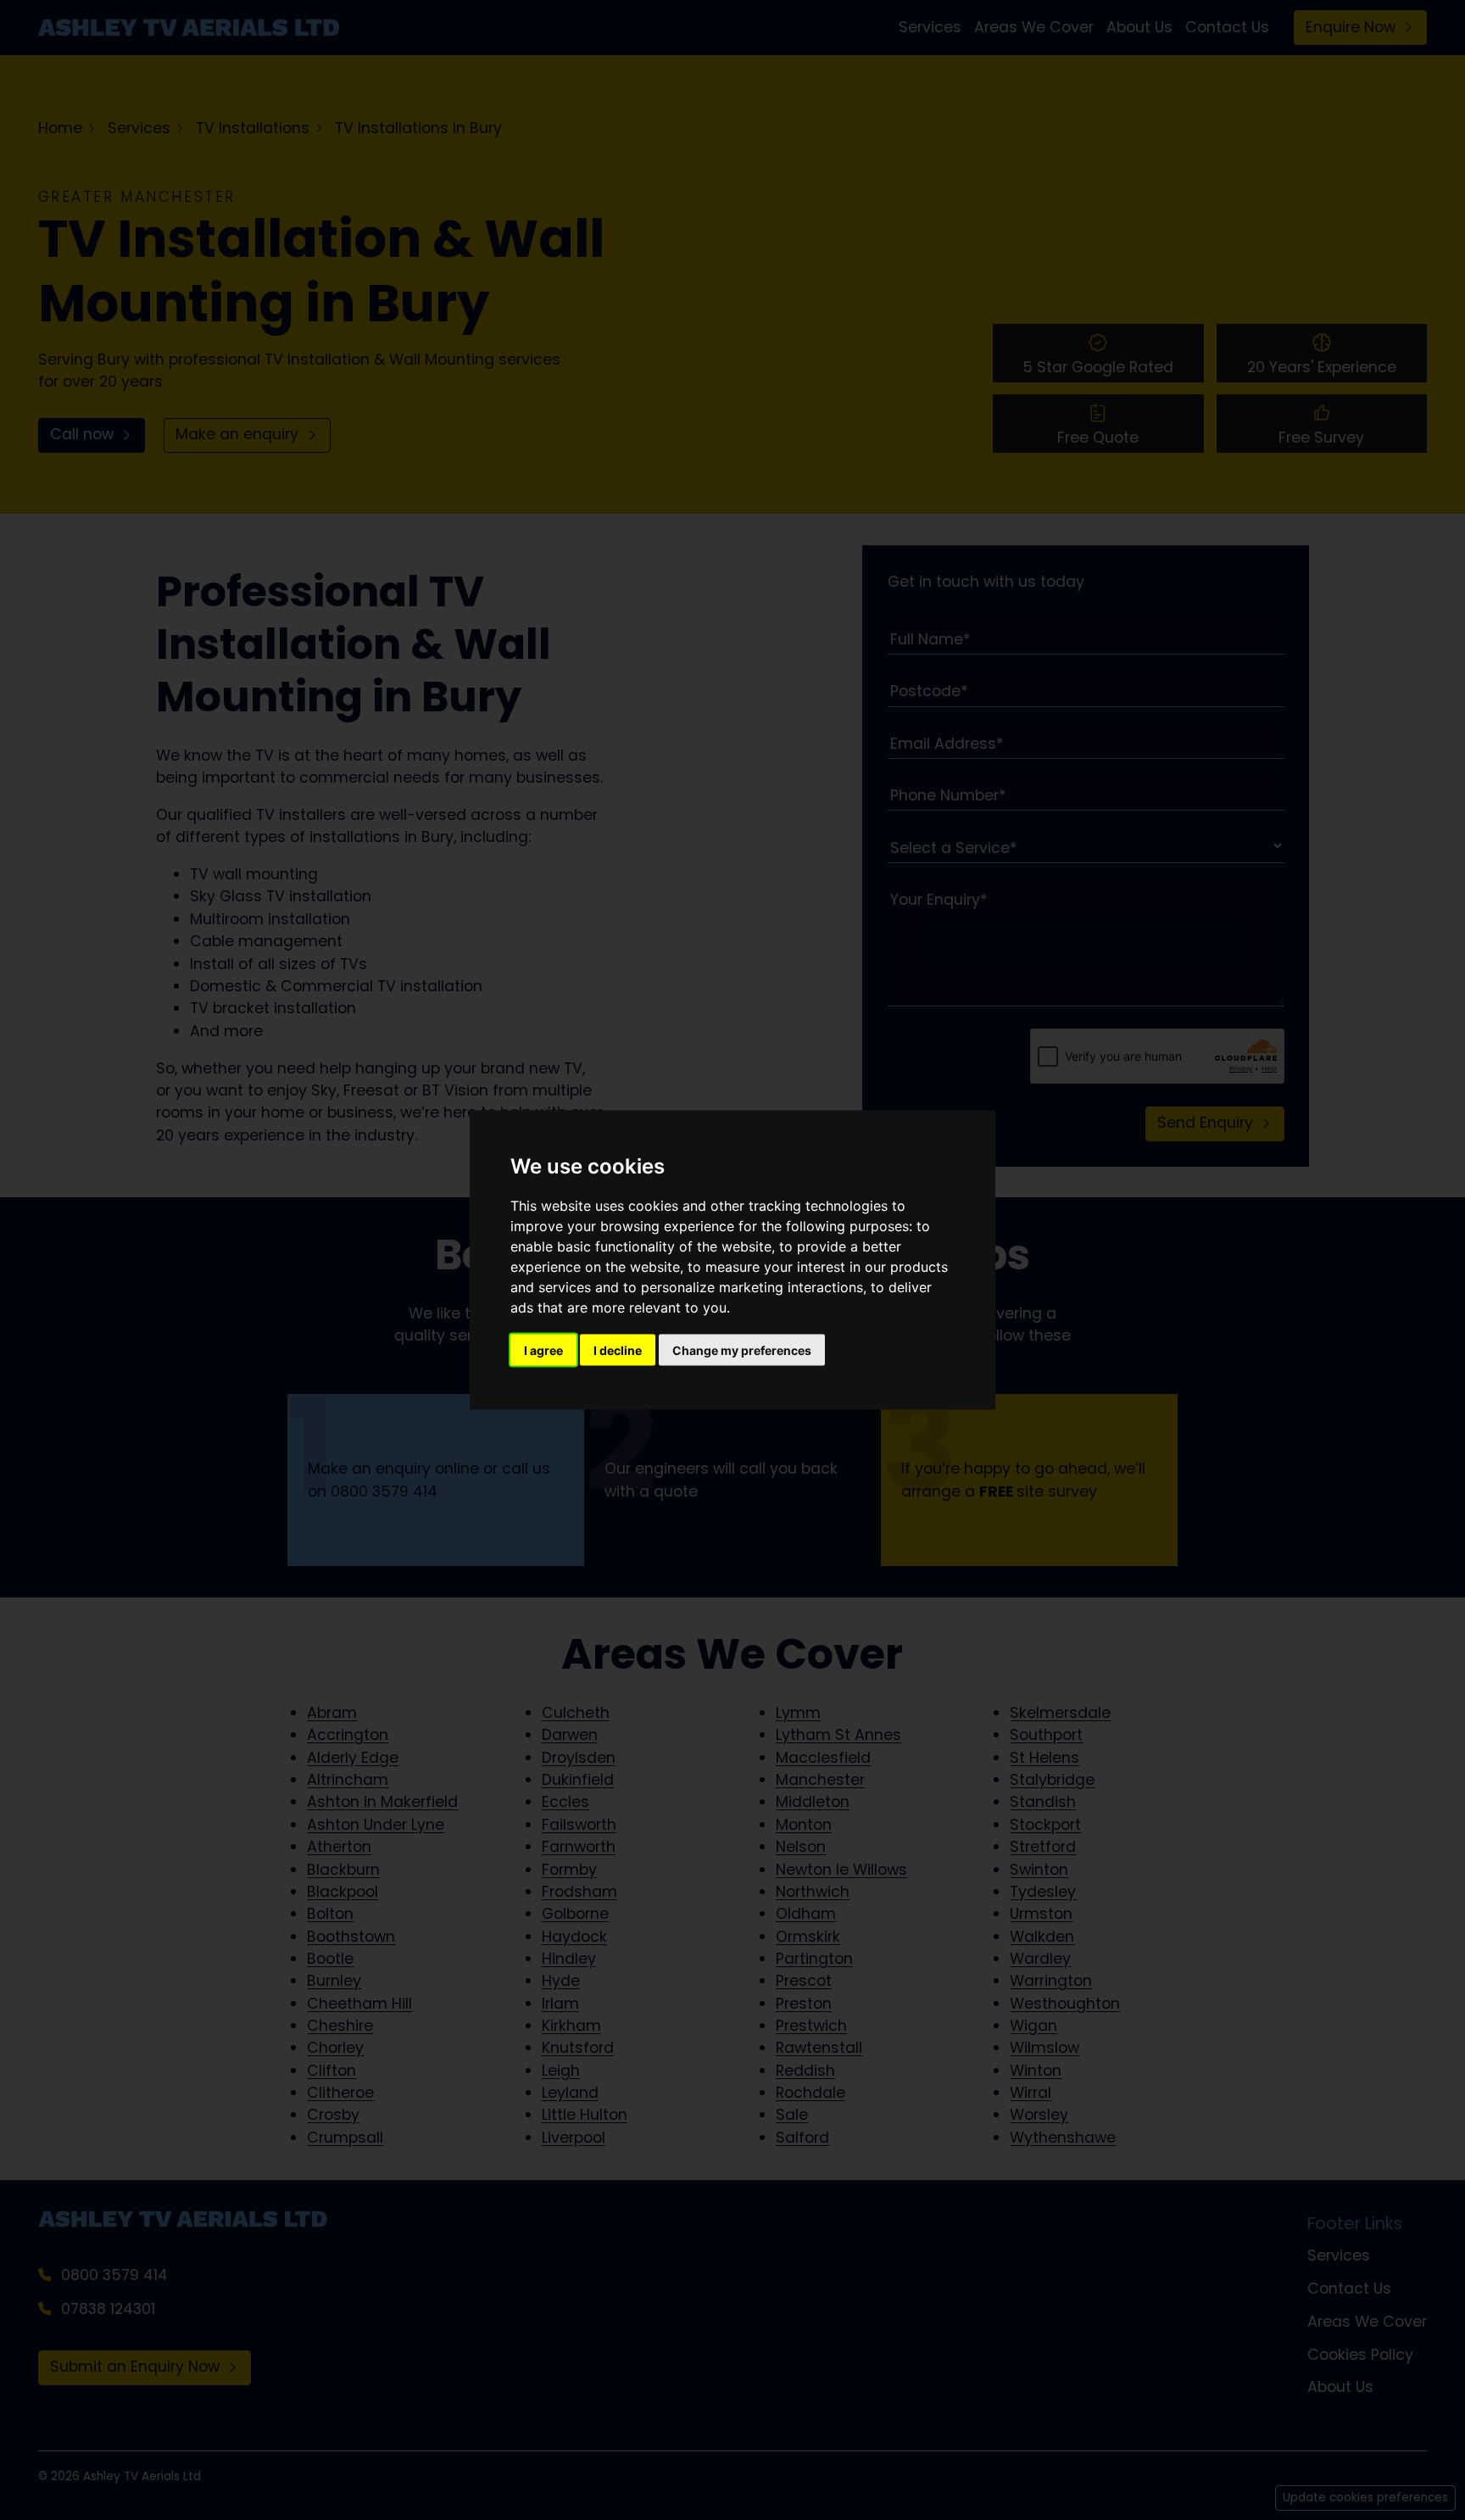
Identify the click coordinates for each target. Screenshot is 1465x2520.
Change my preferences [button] (742, 1350)
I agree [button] (543, 1350)
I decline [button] (618, 1350)
